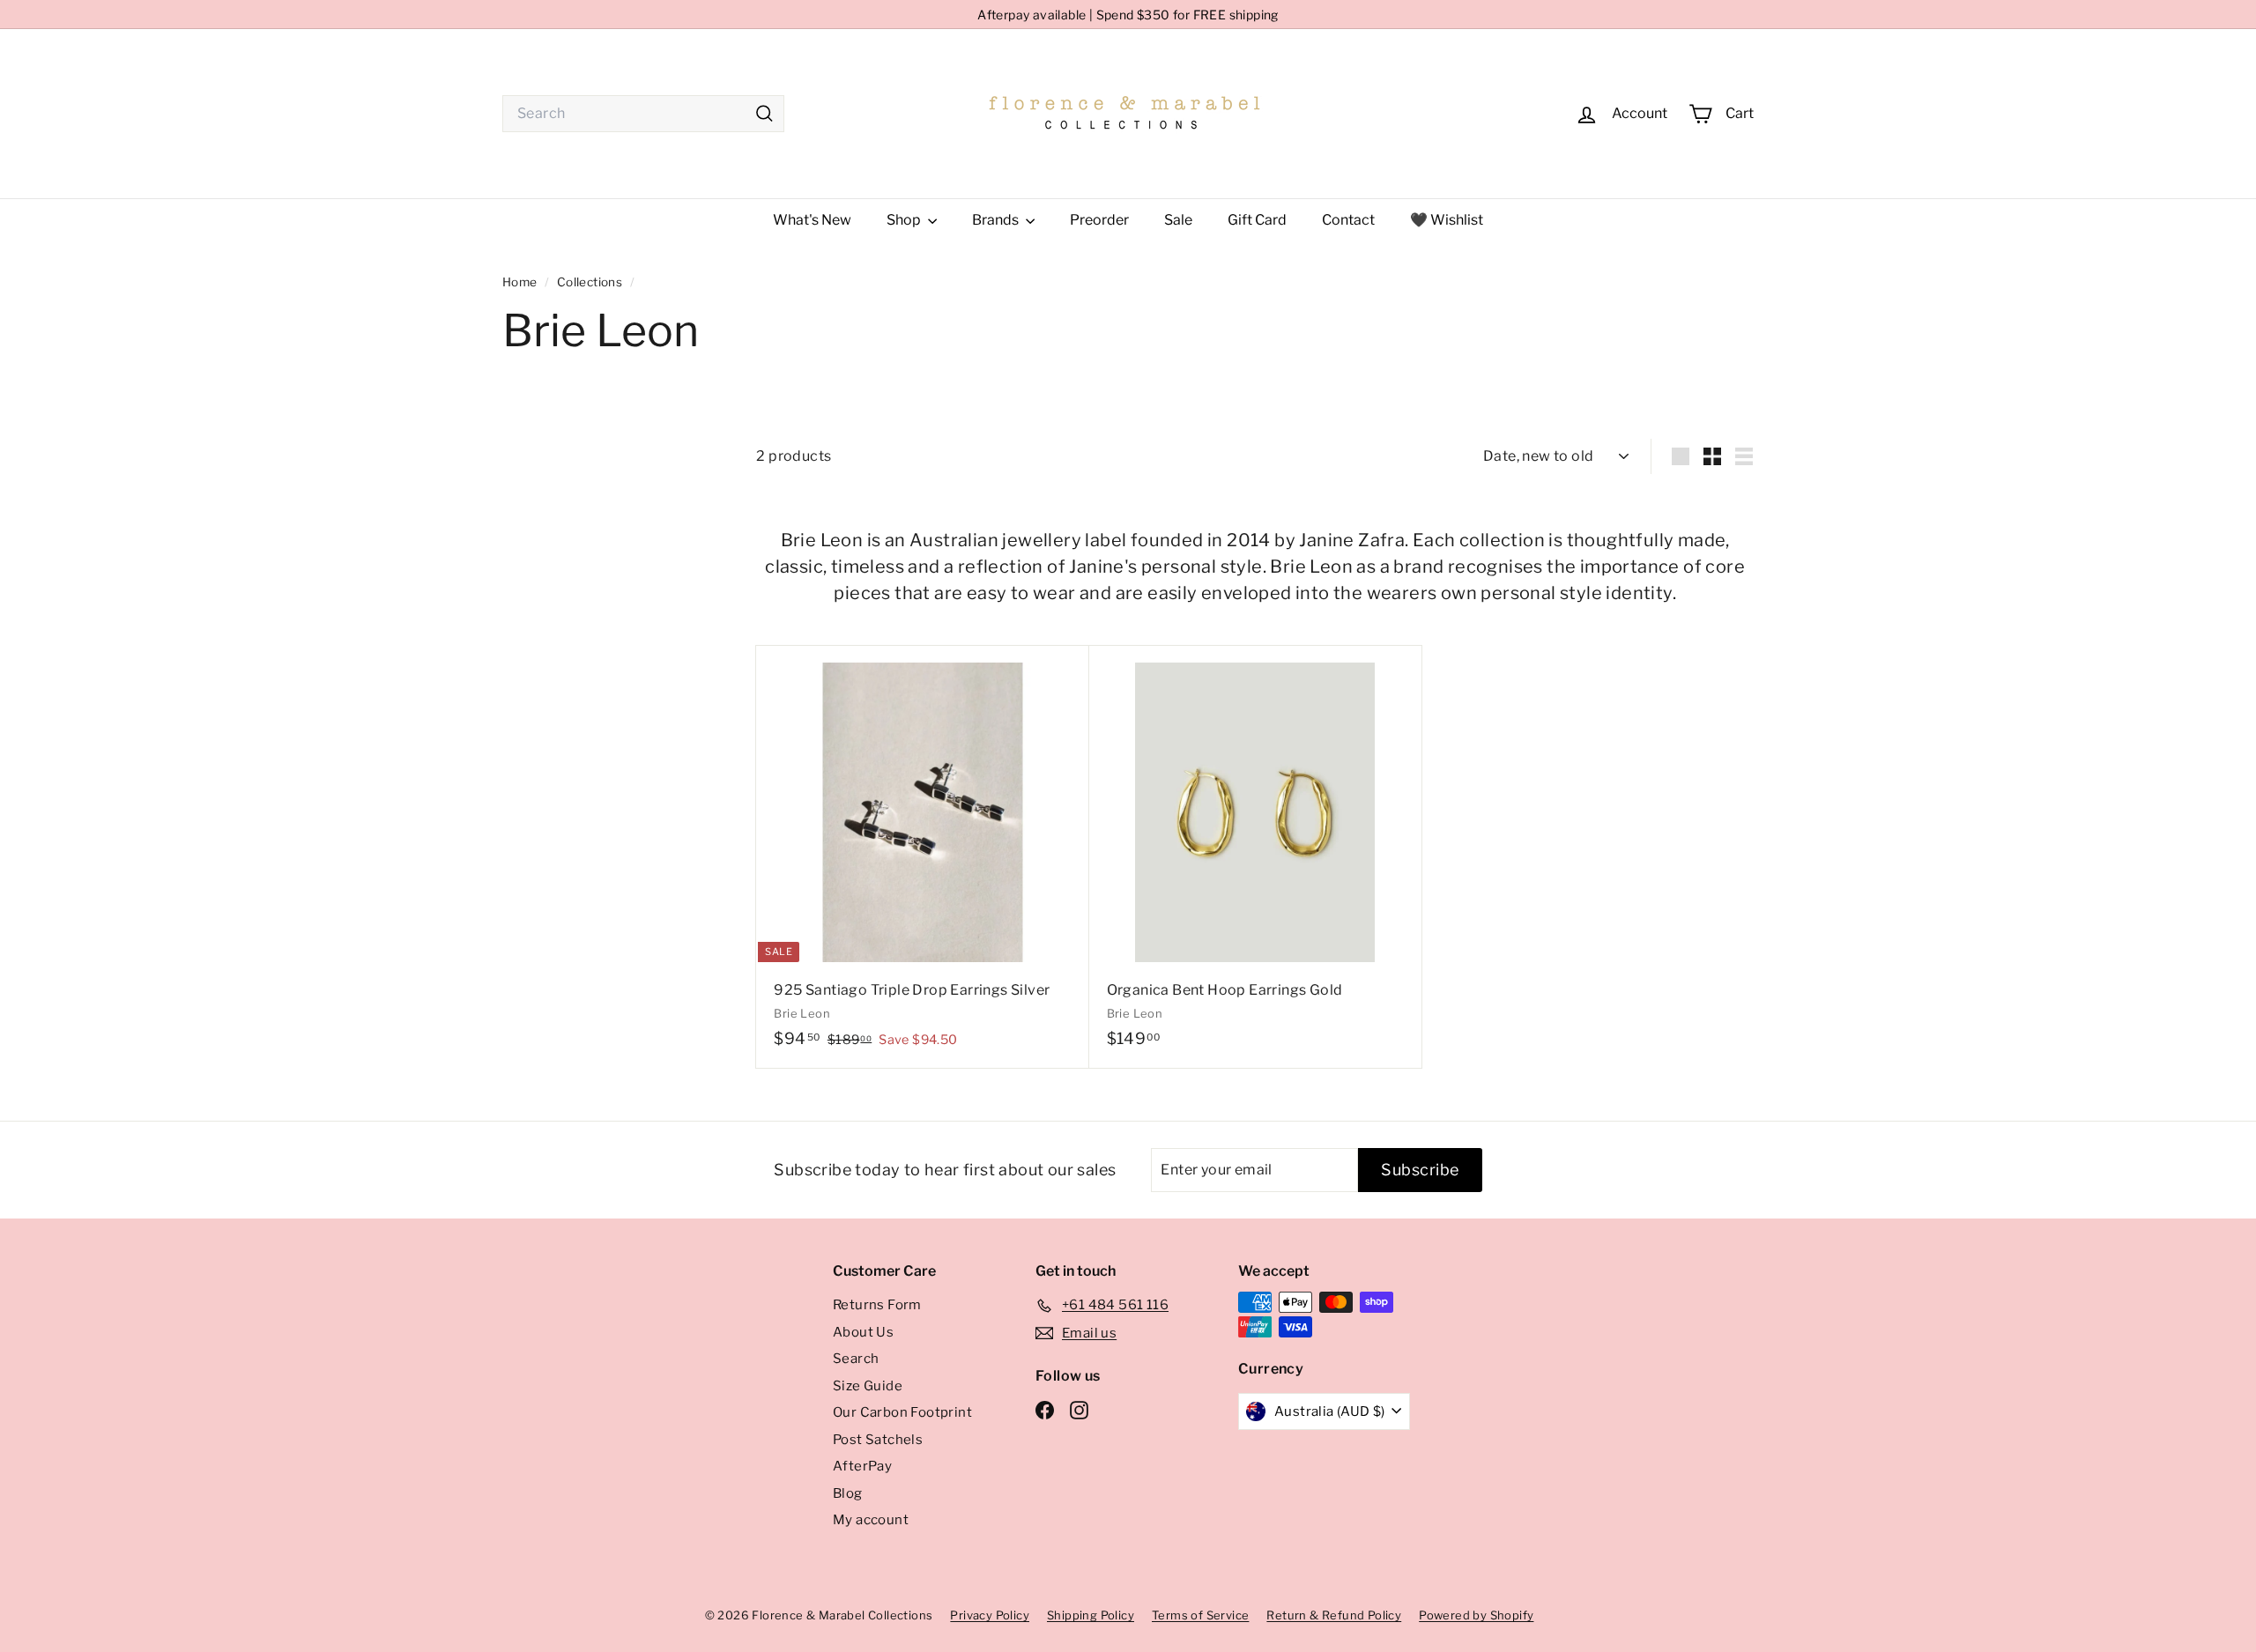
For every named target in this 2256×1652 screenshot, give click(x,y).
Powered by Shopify (1476, 1615)
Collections (591, 282)
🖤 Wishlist (1447, 220)
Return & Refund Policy (1334, 1615)
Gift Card (1257, 220)
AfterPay (862, 1466)
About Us (863, 1332)
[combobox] (643, 114)
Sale (1178, 220)
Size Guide (868, 1386)
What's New (812, 220)
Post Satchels (878, 1440)
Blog (848, 1493)
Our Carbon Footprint (902, 1412)
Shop (905, 220)
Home (521, 282)
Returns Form (877, 1305)
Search (856, 1359)
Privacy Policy (990, 1615)
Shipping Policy (1091, 1615)
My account (871, 1520)
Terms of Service (1200, 1615)
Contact (1348, 220)
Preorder (1099, 220)
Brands (997, 220)
